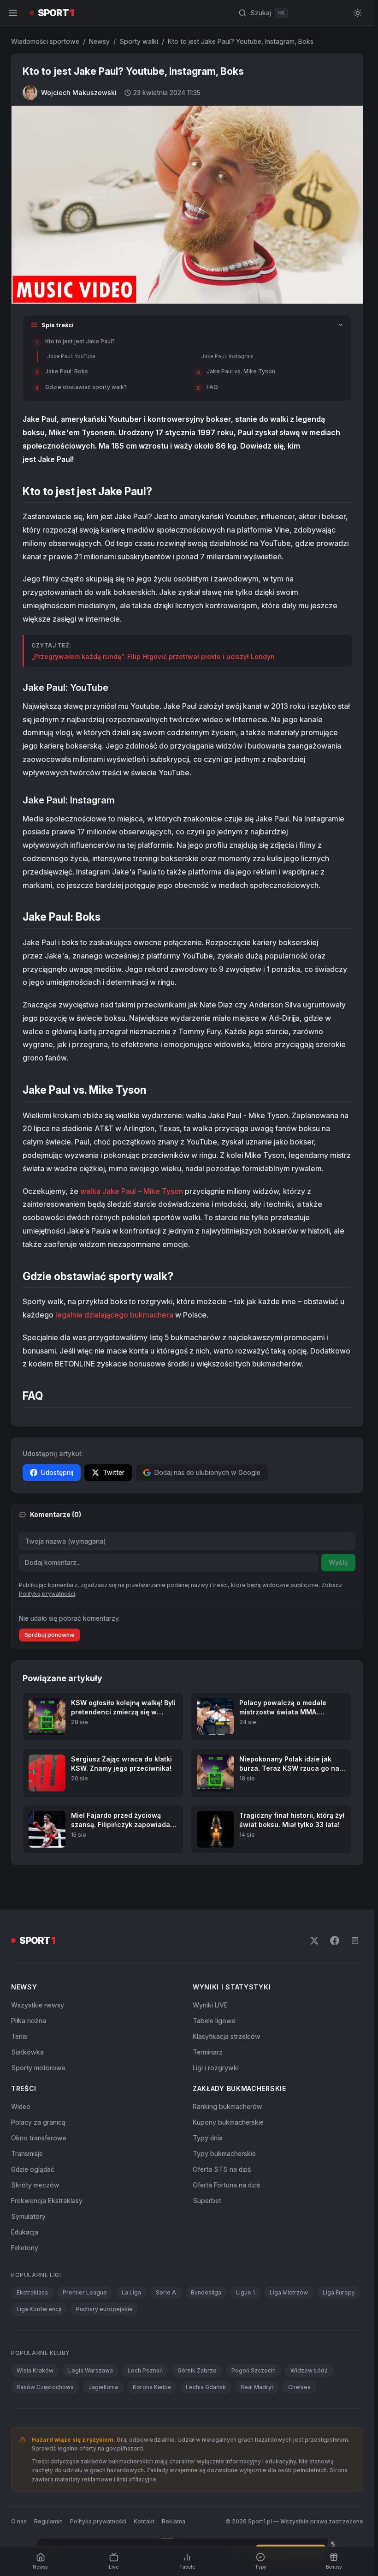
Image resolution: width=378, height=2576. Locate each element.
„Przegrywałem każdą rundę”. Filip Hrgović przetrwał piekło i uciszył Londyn (153, 656)
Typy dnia (208, 2411)
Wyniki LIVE (210, 2278)
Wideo (21, 2379)
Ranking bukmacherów (227, 2379)
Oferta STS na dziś (222, 2442)
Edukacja (25, 2505)
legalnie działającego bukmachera (114, 1315)
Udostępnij (57, 1472)
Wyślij (338, 1562)
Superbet (207, 2473)
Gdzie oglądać (33, 2442)
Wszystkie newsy (38, 2278)
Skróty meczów (35, 2458)
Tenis (19, 2309)
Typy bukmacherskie (224, 2426)
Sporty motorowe (38, 2340)
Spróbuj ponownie (50, 1635)
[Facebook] (335, 2213)
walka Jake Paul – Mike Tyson (132, 1191)
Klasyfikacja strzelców (227, 2309)
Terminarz (208, 2325)
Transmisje (27, 2426)
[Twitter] (314, 2213)
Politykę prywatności (47, 1594)
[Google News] (355, 2213)
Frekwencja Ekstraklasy (47, 2473)
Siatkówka (27, 2325)
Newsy (99, 41)
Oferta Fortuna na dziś (226, 2458)
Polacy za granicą (38, 2395)
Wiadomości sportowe (45, 41)
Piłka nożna (29, 2293)
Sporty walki (139, 41)
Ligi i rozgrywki (216, 2340)
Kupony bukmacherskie (228, 2395)
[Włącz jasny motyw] (358, 13)
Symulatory (28, 2489)
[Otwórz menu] (13, 13)
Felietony (25, 2520)
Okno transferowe (39, 2411)
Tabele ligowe (214, 2293)
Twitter (114, 1472)
